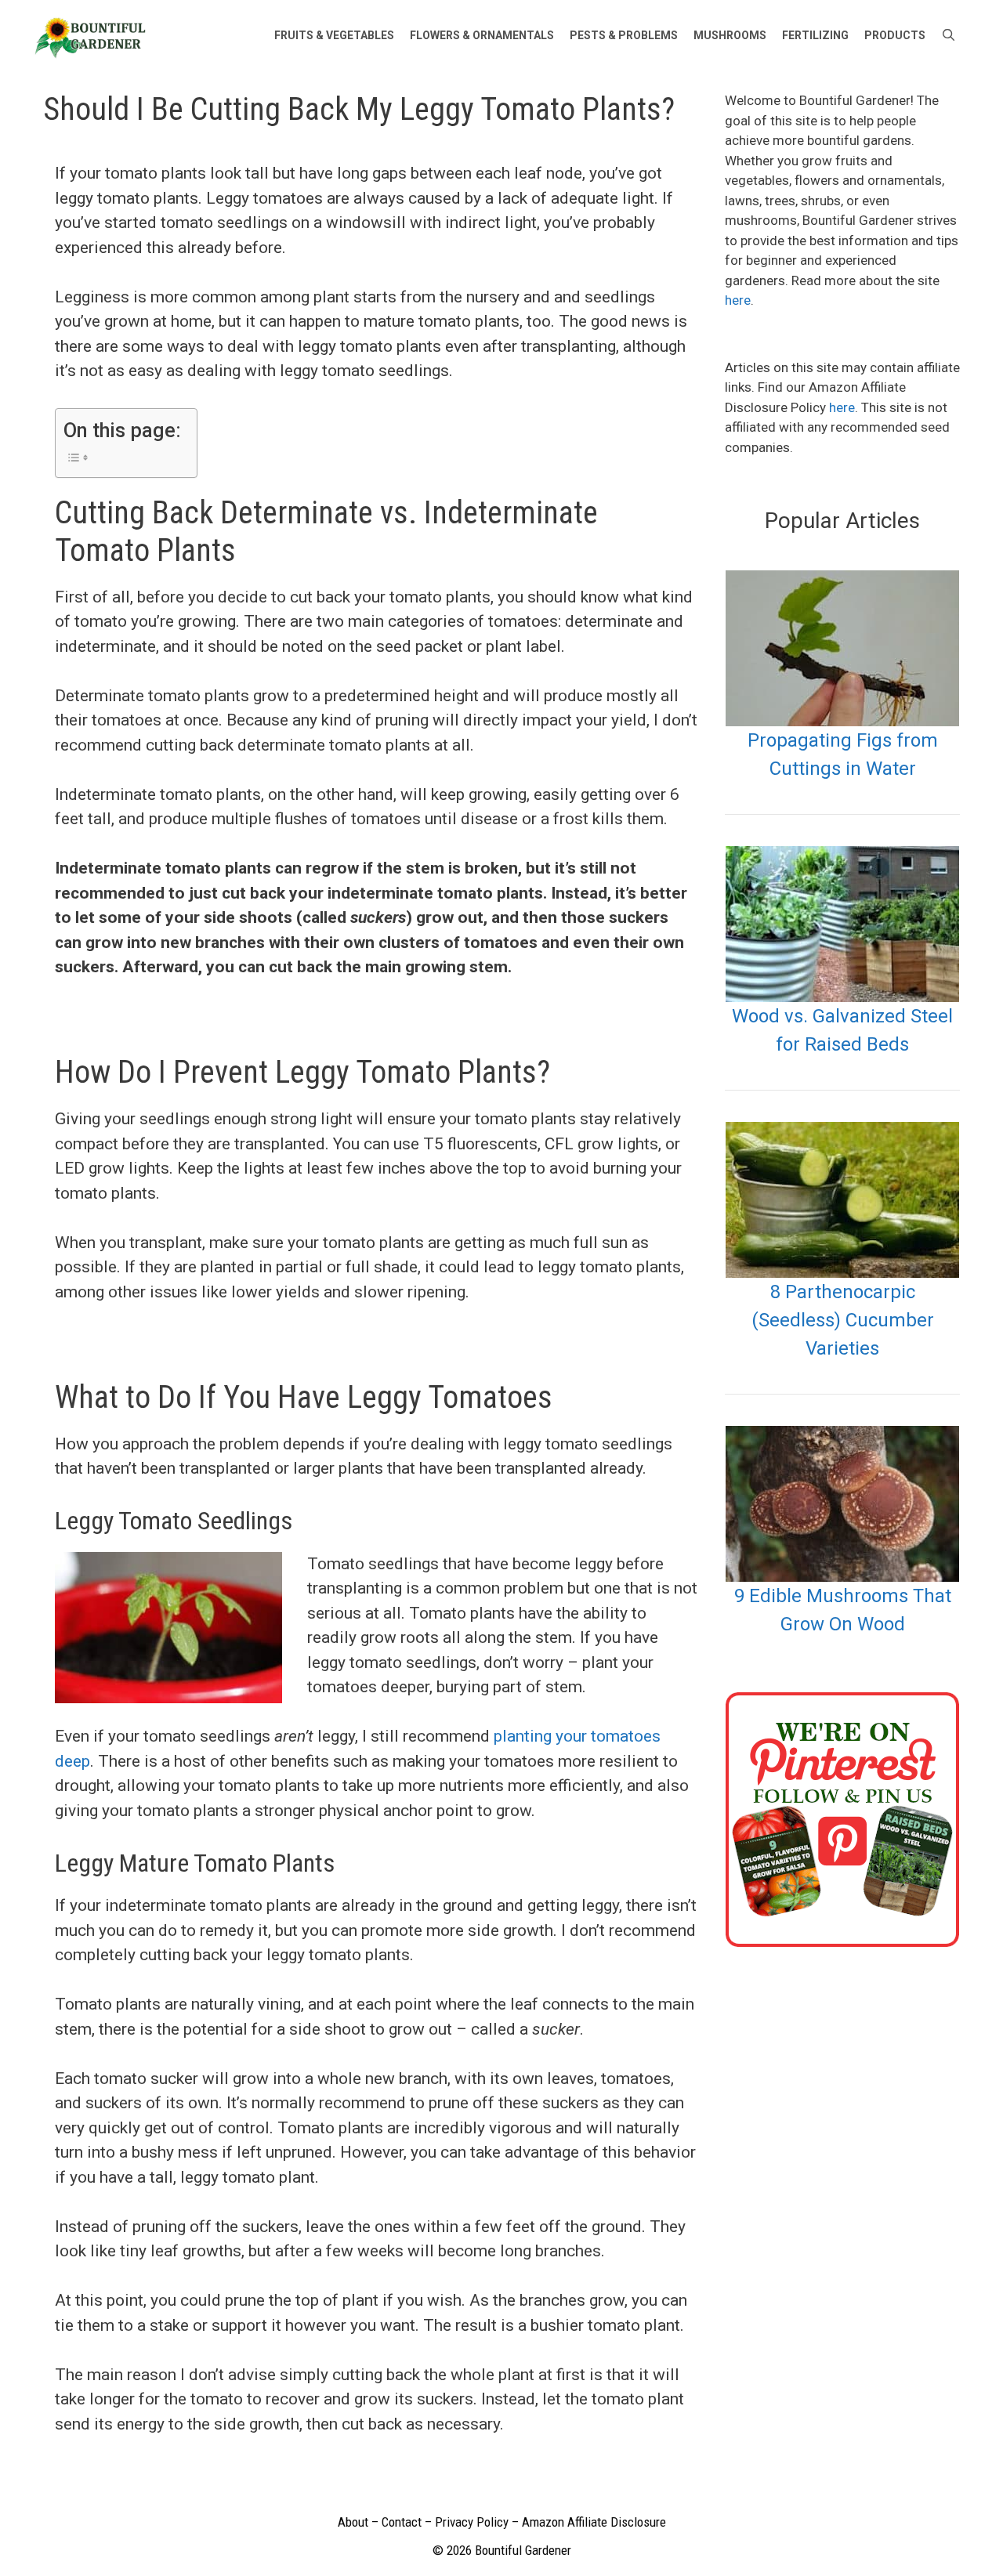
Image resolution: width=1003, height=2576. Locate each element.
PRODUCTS (895, 35)
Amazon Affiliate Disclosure (594, 2522)
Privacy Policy (472, 2522)
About (353, 2522)
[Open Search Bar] (949, 35)
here (738, 300)
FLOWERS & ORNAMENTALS (482, 35)
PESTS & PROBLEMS (624, 35)
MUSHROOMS (730, 35)
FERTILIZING (815, 35)
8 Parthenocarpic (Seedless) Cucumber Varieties (843, 1320)
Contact (402, 2522)
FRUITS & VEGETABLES (334, 35)
